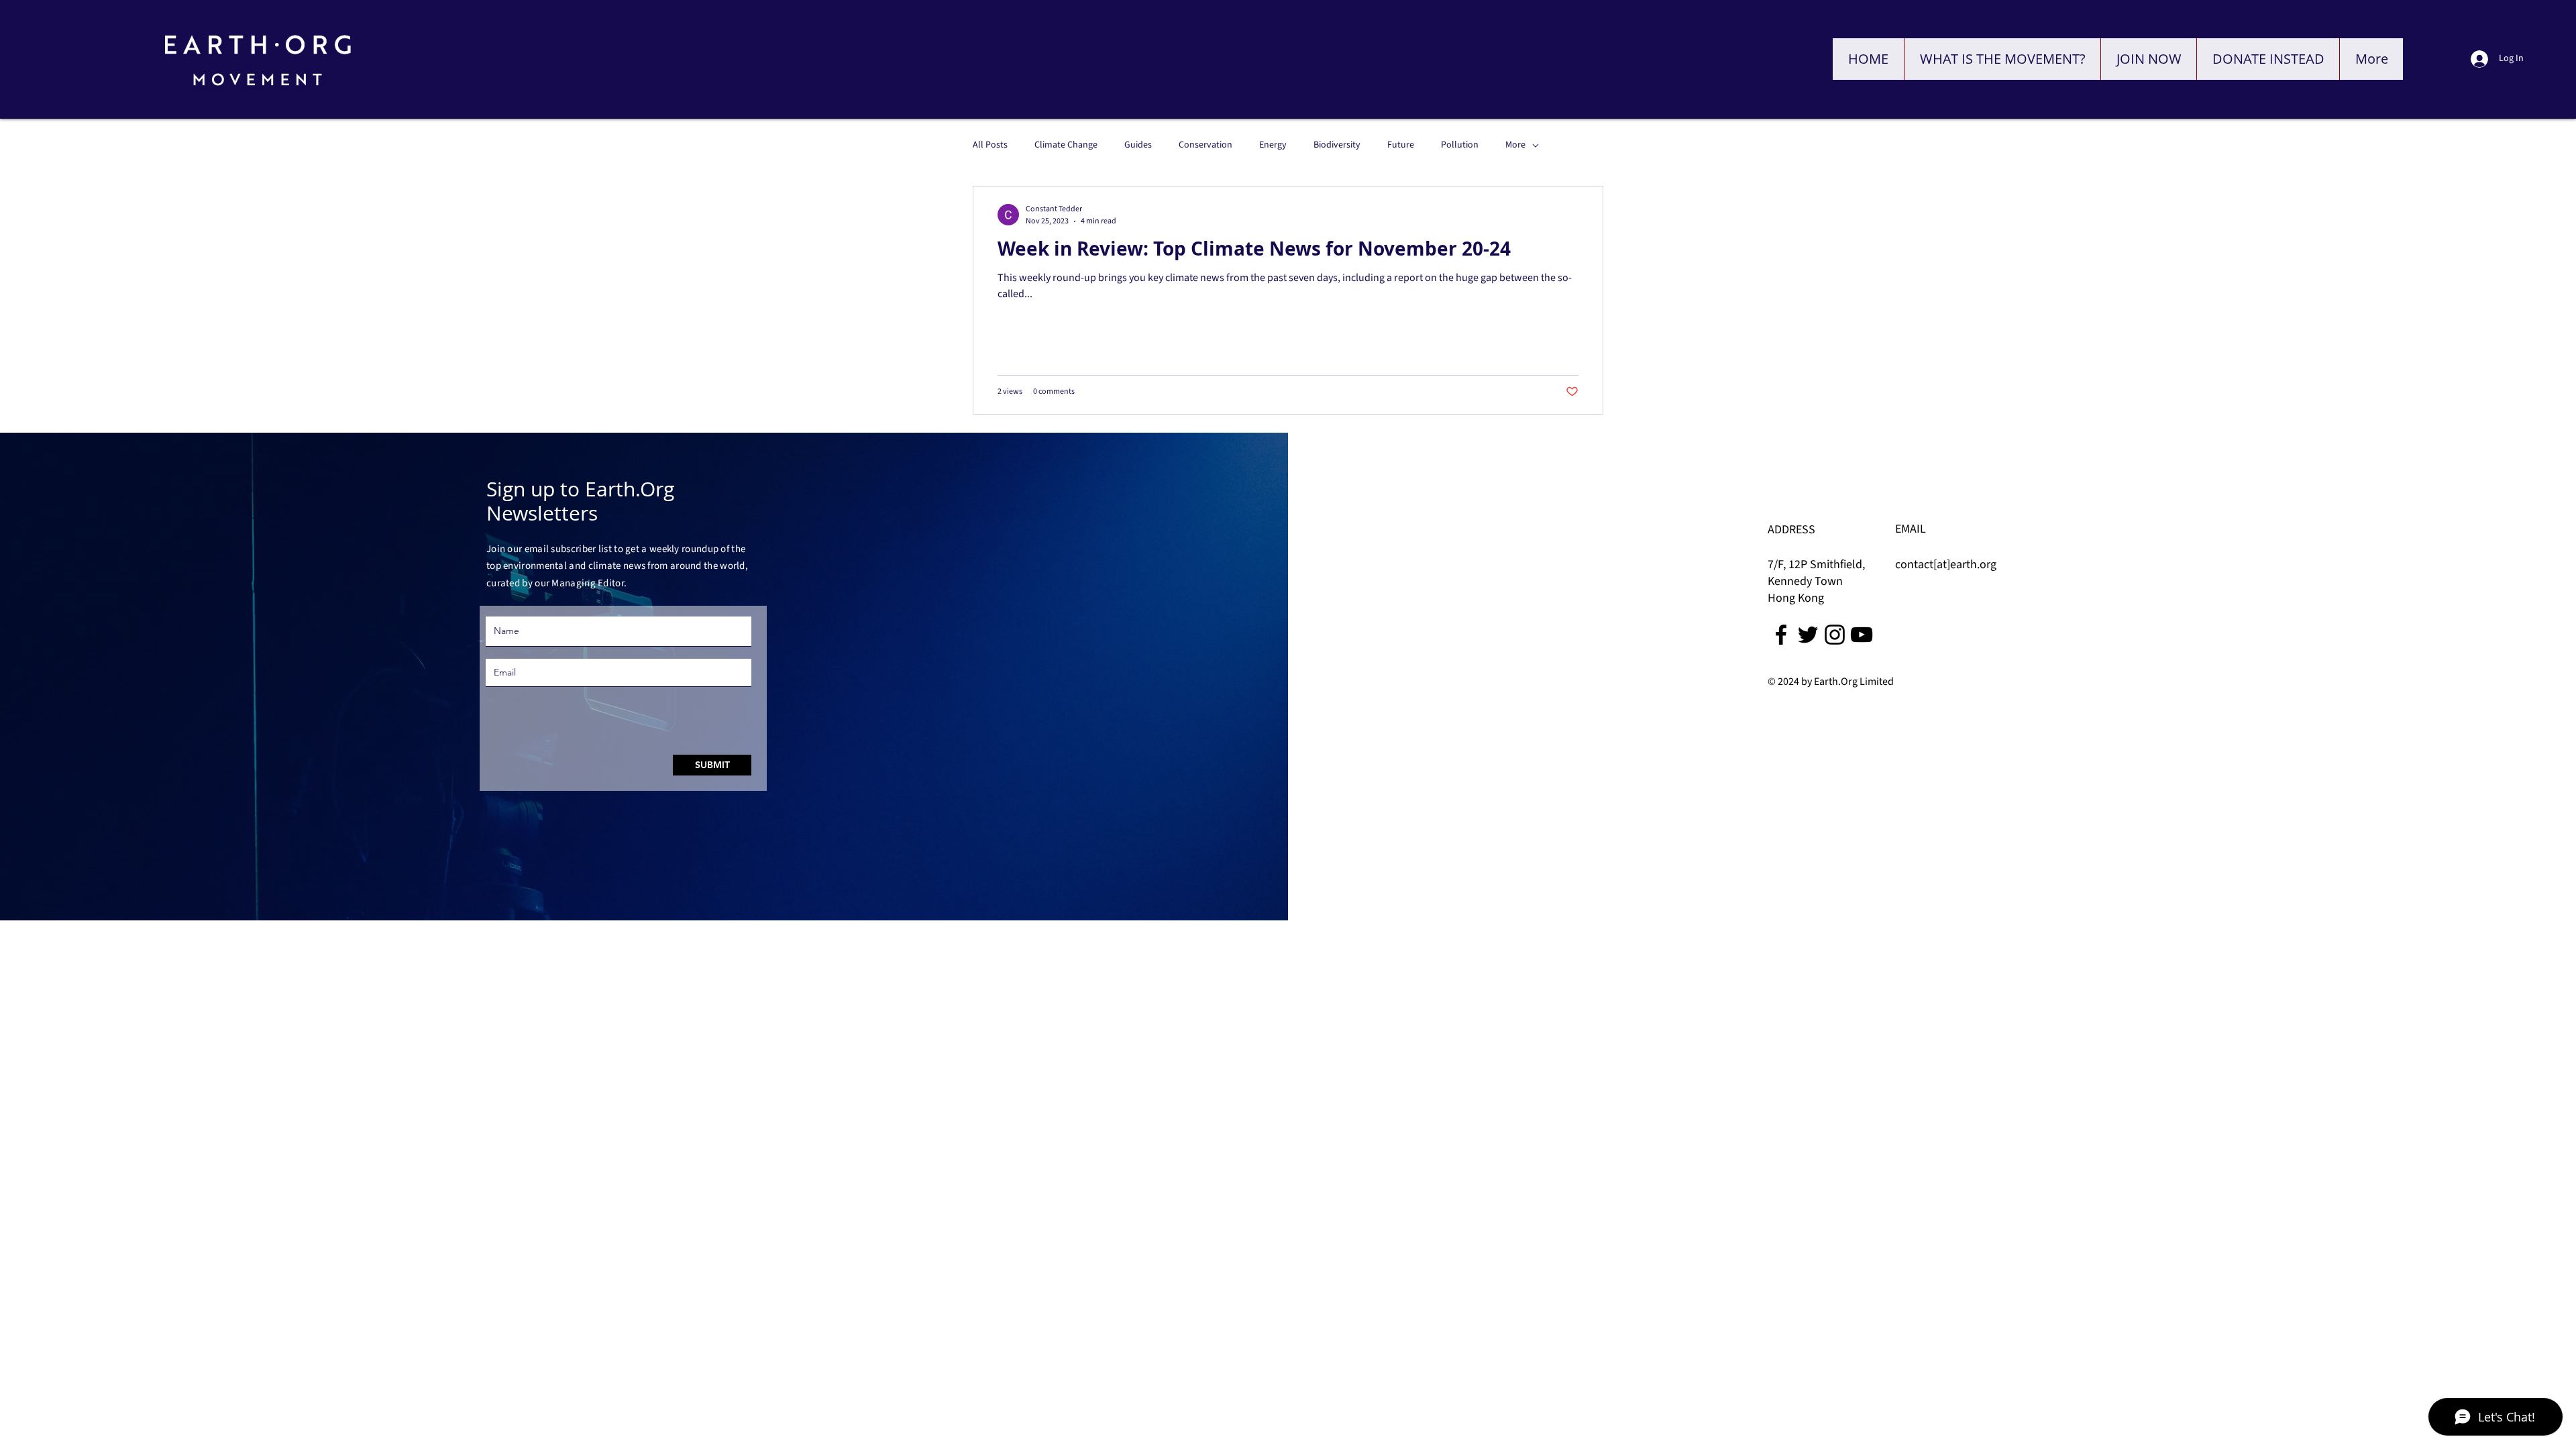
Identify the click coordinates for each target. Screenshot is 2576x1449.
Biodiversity (1337, 145)
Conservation (1205, 145)
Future (1401, 145)
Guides (1138, 145)
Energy (1273, 145)
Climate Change (1066, 145)
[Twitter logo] (1808, 635)
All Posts (990, 145)
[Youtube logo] (1862, 635)
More (1515, 145)
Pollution (1460, 145)
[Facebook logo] (1781, 635)
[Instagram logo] (1835, 635)
